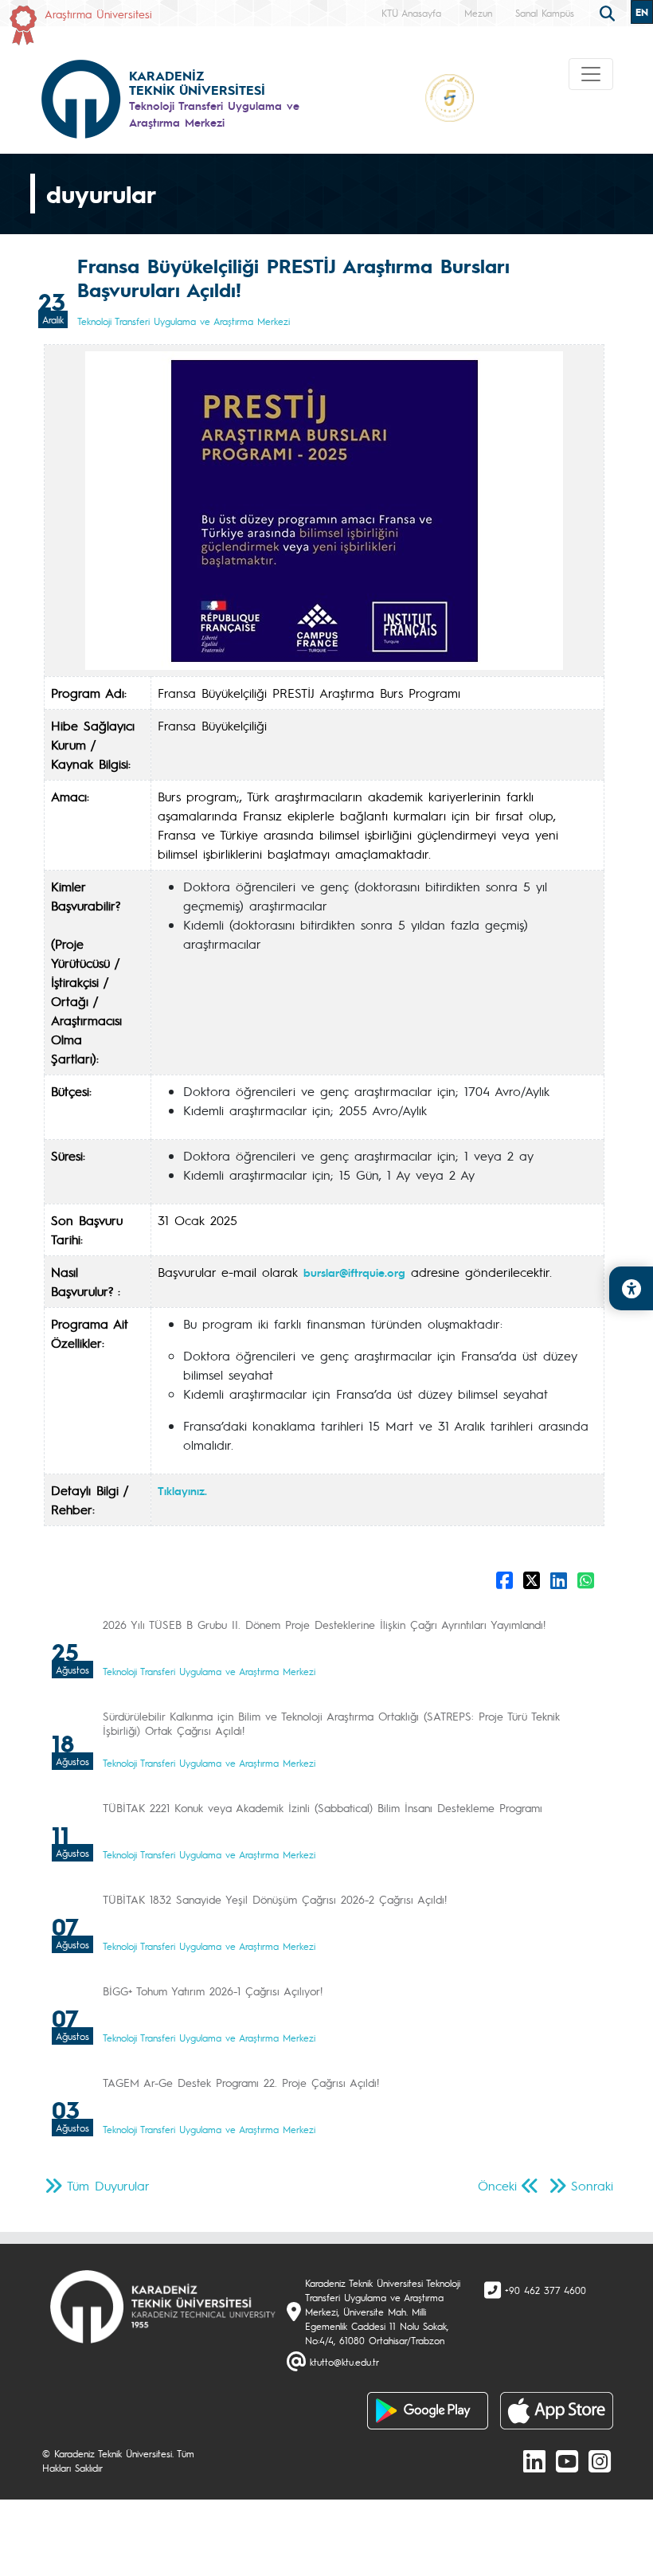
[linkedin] (534, 2461)
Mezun (478, 13)
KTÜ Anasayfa (411, 13)
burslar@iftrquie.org (354, 1272)
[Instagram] (600, 2461)
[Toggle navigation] (591, 74)
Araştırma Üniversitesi (98, 14)
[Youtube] (567, 2461)
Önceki (497, 2185)
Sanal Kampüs (545, 13)
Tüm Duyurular (108, 2185)
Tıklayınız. (182, 1490)
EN (642, 12)
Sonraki (592, 2185)
